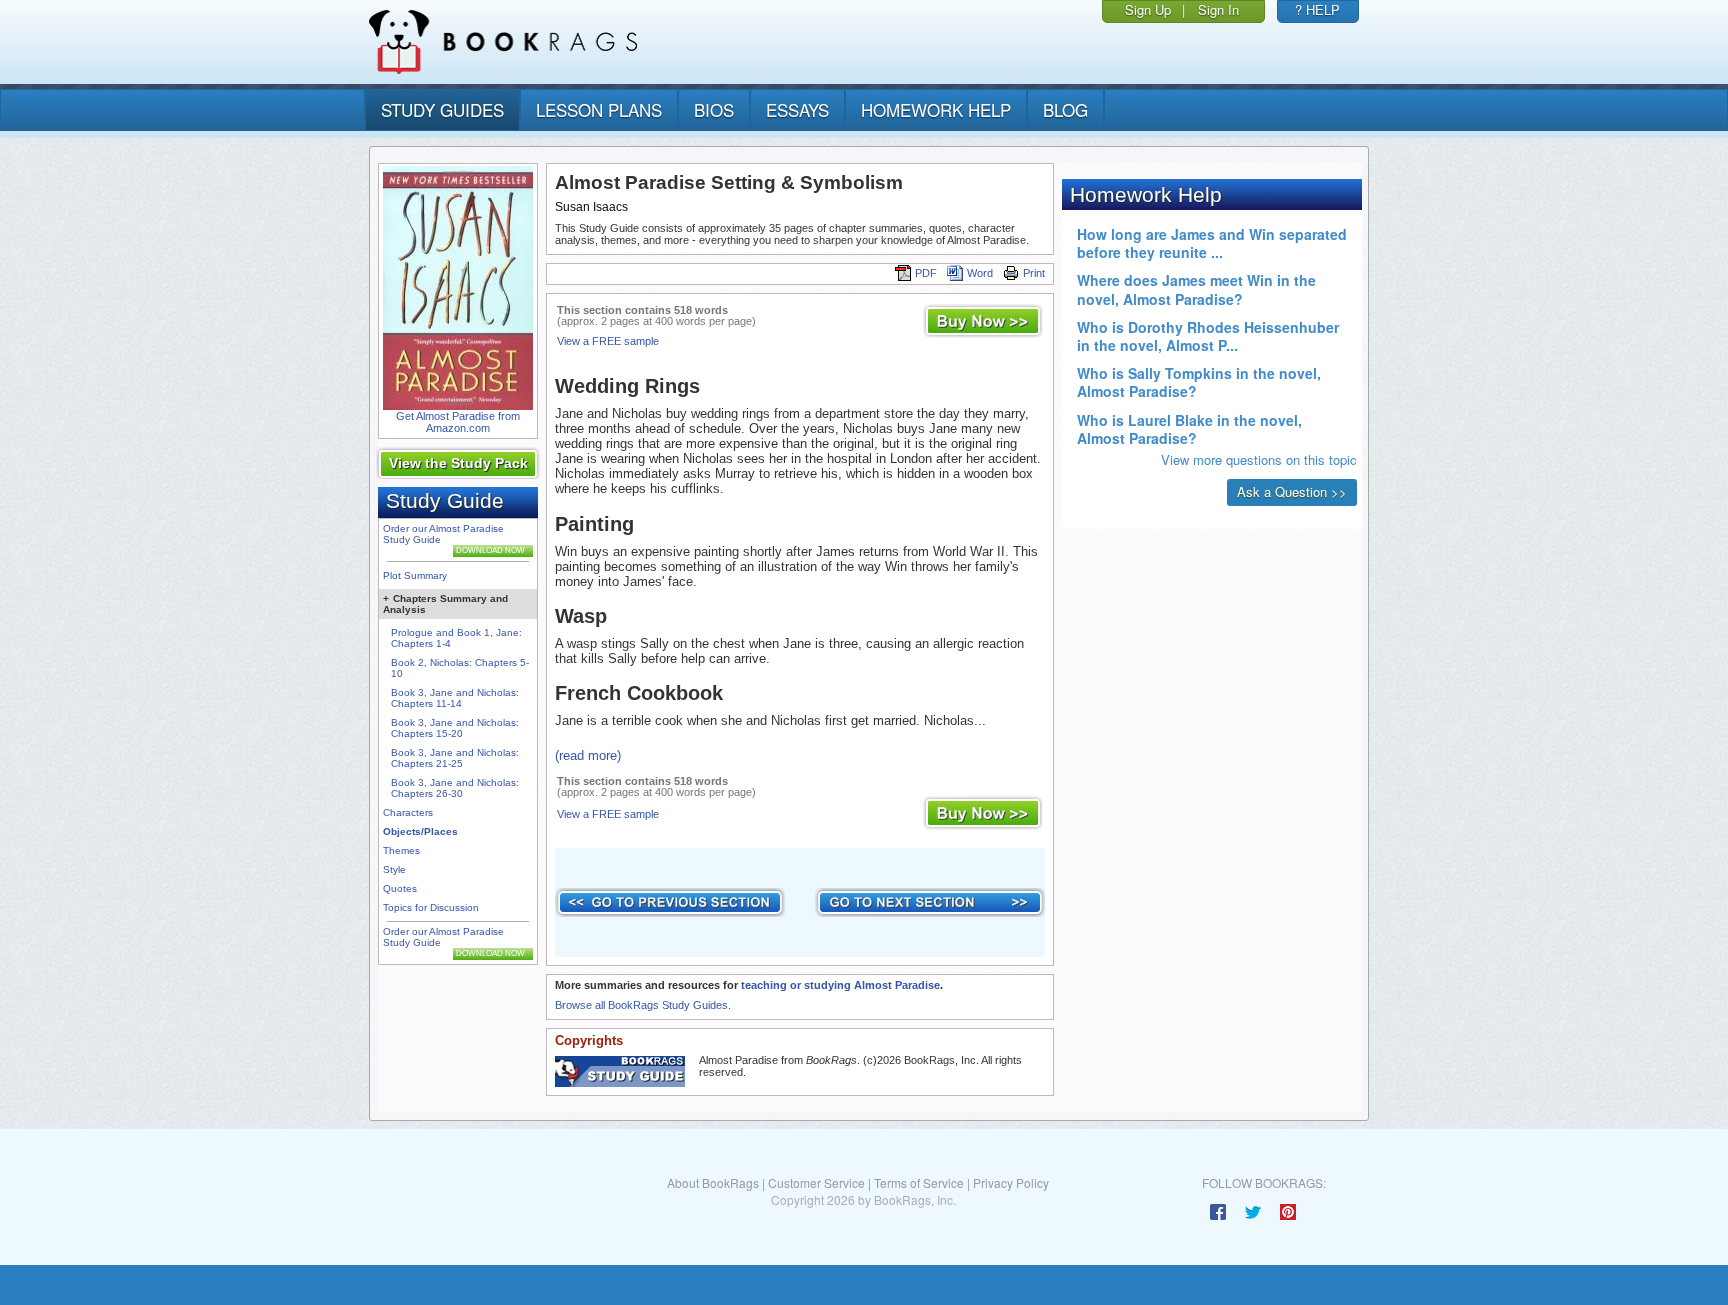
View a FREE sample (608, 341)
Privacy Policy (1011, 1182)
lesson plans (599, 109)
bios (714, 109)
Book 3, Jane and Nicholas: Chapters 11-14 (455, 698)
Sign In (1218, 9)
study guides (442, 109)
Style (394, 869)
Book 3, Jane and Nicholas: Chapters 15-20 (455, 728)
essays (797, 109)
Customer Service (816, 1182)
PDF (926, 273)
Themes (401, 850)
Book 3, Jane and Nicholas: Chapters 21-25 (455, 758)
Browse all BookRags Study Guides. (643, 1005)
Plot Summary (415, 575)
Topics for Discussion (431, 907)
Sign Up (1148, 9)
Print (1034, 273)
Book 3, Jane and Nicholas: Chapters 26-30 (455, 788)
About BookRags (713, 1182)
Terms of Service (919, 1182)
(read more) (588, 755)
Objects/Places (420, 831)
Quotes (400, 888)
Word (980, 273)
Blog (1065, 109)
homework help (936, 109)
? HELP (1317, 9)
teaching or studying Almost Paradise (840, 985)
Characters (408, 812)
